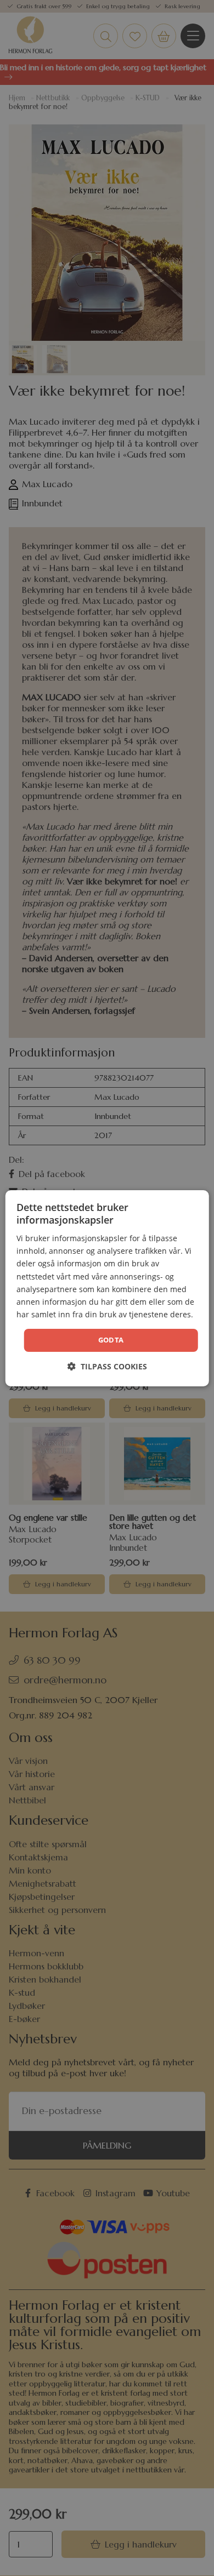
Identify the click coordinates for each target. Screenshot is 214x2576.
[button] (107, 1366)
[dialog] (107, 1288)
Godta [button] (111, 1340)
